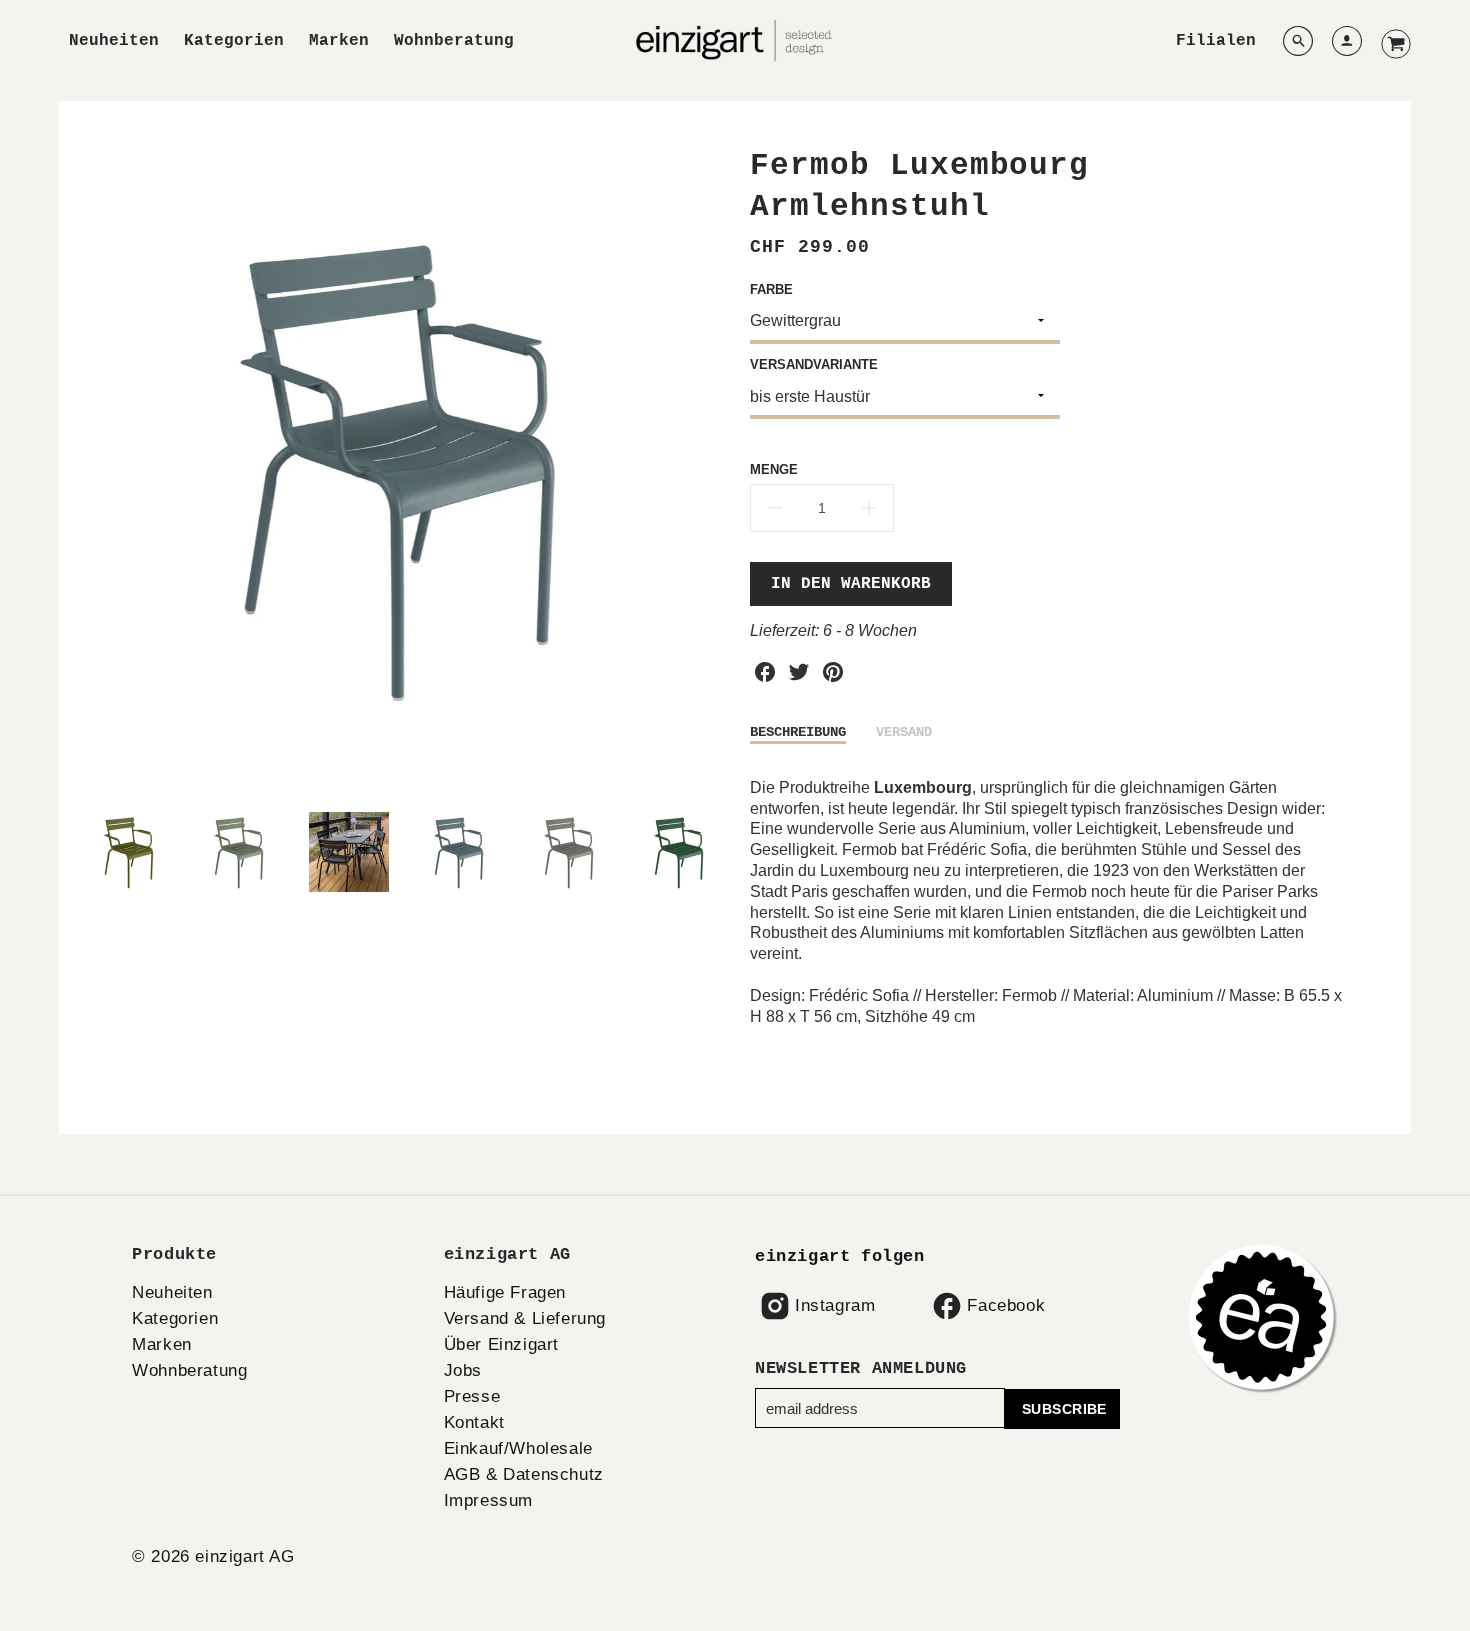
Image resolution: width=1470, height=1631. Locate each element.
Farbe (771, 289)
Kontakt (474, 1422)
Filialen (1216, 41)
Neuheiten (114, 41)
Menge (774, 469)
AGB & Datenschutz (524, 1474)
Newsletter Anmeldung (861, 1368)
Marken (339, 41)
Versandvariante (814, 364)
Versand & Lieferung (525, 1318)
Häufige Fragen (505, 1292)
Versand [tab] (904, 732)
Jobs (463, 1370)
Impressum (488, 1500)
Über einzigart (501, 1344)
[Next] (705, 467)
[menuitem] (114, 41)
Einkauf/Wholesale (518, 1448)
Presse (472, 1396)
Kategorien (234, 41)
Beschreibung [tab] (798, 732)
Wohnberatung (454, 41)
